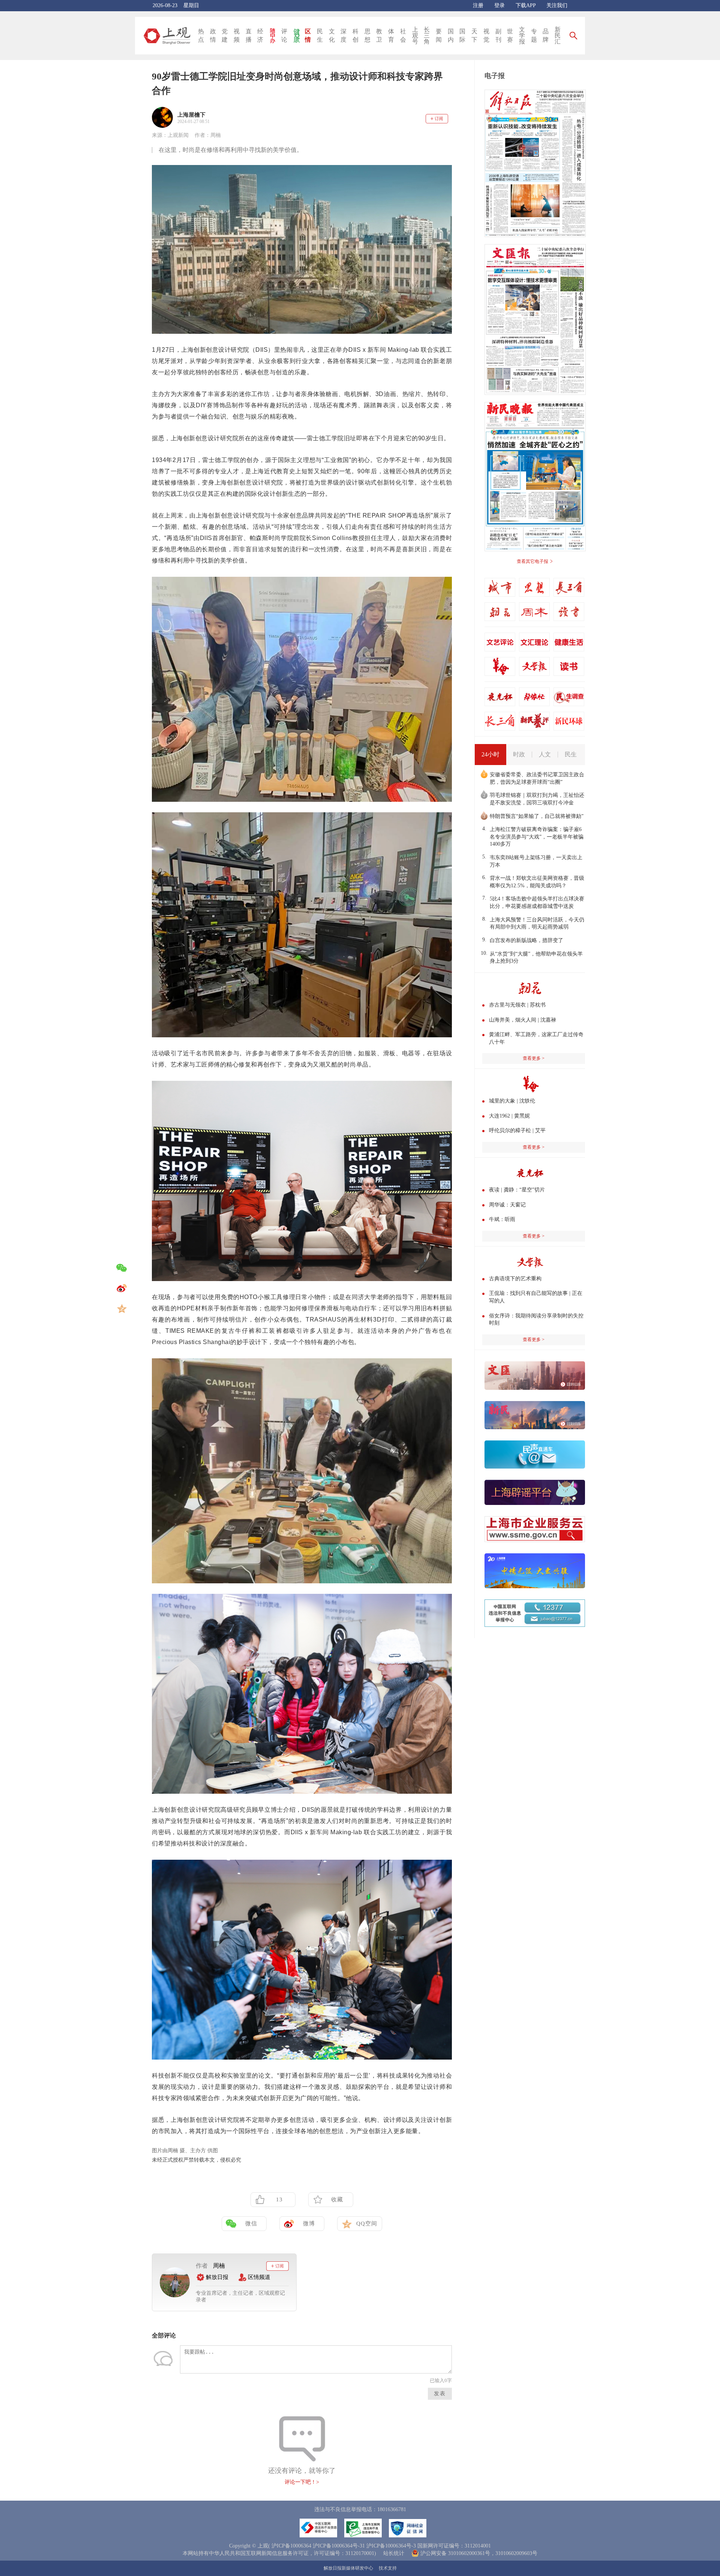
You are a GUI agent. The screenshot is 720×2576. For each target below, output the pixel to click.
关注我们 (557, 5)
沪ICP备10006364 (291, 2546)
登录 (499, 5)
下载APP (526, 5)
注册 (478, 5)
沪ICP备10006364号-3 (391, 2546)
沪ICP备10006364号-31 (339, 2546)
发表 (440, 2394)
